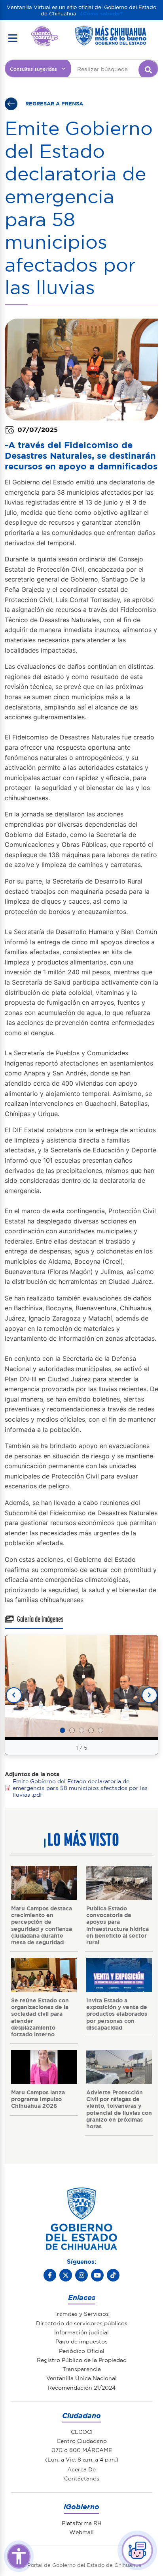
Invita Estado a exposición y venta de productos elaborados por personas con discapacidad (117, 2014)
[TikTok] (113, 2275)
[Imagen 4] (91, 1730)
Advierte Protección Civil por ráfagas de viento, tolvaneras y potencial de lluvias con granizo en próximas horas (119, 2109)
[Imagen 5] (100, 1730)
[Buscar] (148, 70)
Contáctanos (82, 2478)
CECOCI (82, 2432)
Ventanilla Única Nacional (81, 2378)
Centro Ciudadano (82, 2441)
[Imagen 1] (63, 1730)
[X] (66, 2275)
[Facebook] (50, 2275)
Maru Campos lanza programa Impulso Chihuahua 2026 (38, 2099)
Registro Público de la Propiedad (82, 2360)
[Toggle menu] (13, 38)
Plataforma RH (82, 2523)
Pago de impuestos (81, 2341)
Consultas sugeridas (33, 69)
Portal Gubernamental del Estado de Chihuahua (45, 32)
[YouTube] (97, 2275)
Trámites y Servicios (81, 2313)
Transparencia (82, 2369)
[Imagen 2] (72, 1730)
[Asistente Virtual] (137, 2550)
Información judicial (81, 2332)
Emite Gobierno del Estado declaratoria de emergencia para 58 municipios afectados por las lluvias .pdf (80, 1788)
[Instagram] (81, 2275)
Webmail (81, 2532)
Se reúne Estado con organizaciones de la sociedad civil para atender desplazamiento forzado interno (40, 2017)
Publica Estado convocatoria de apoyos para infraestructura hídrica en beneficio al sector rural (118, 1925)
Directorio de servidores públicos (82, 2323)
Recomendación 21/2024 (82, 2387)
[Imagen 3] (81, 1730)
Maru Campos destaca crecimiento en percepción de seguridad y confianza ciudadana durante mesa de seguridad (42, 1925)
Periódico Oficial (82, 2351)
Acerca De (81, 2469)
